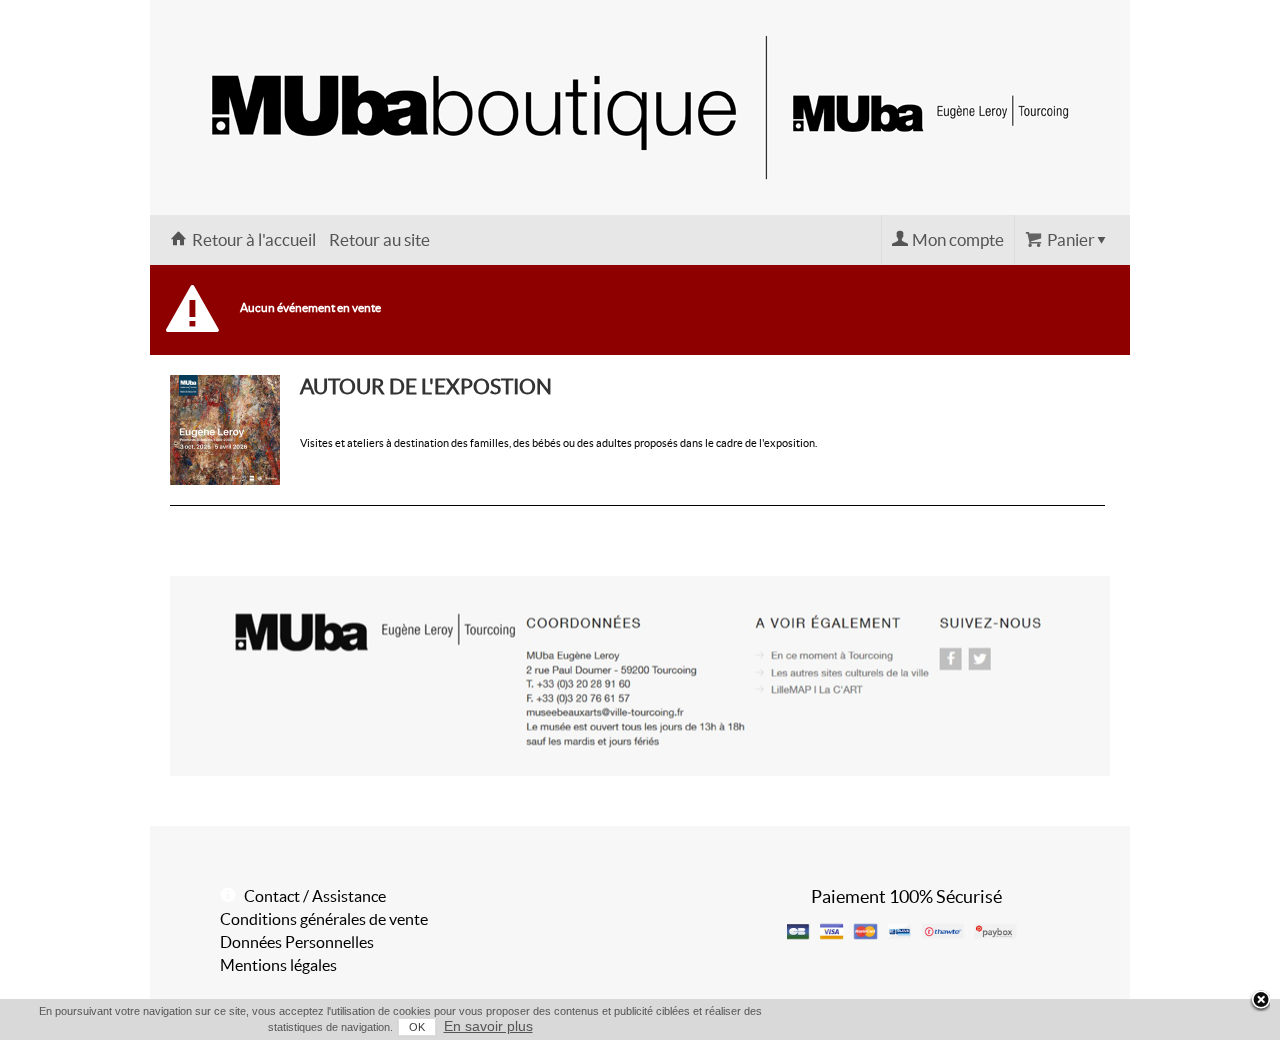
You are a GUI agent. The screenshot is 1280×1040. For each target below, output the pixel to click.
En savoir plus (488, 1026)
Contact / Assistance (315, 896)
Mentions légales (278, 965)
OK (417, 1027)
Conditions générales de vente (324, 919)
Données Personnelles (297, 942)
